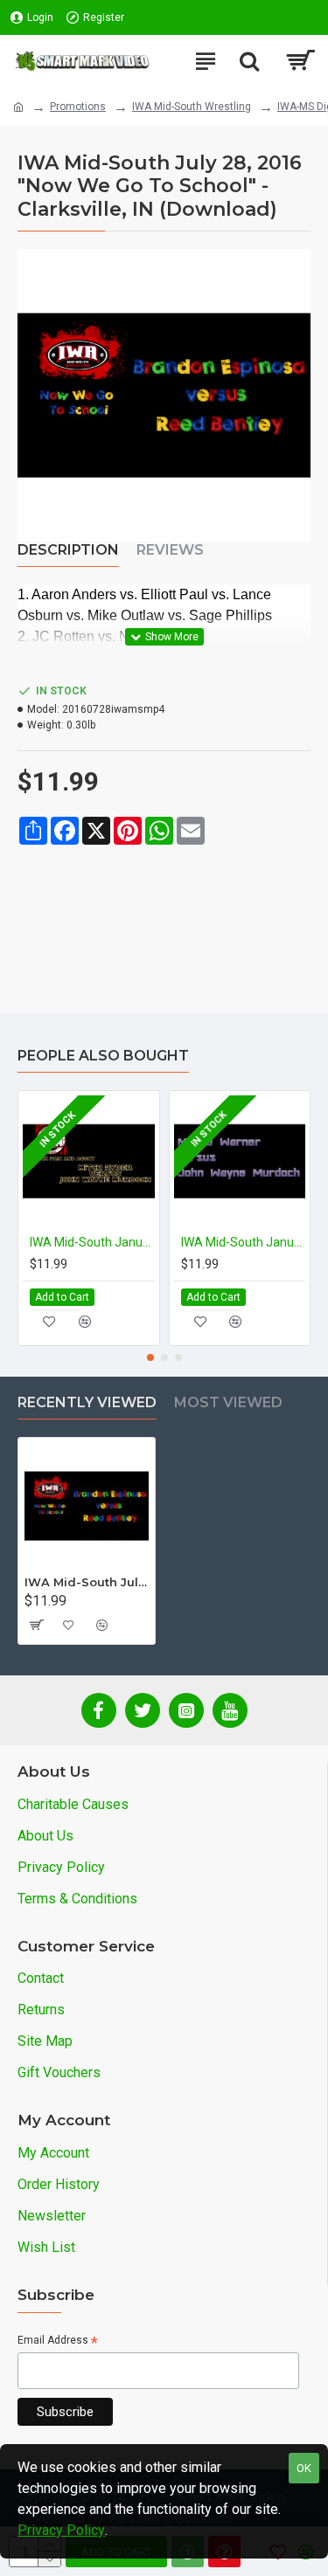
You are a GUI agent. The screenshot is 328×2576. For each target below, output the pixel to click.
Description (68, 550)
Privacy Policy (61, 2530)
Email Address (58, 2341)
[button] (150, 1357)
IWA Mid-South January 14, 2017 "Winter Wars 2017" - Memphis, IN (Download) (244, 1242)
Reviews (170, 550)
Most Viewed (228, 1402)
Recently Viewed (87, 1402)
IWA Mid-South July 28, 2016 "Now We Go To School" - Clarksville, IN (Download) (87, 1582)
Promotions (78, 107)
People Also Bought (103, 1056)
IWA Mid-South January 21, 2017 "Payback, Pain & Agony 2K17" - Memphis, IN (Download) (92, 1242)
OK (304, 2468)
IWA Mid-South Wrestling (192, 107)
